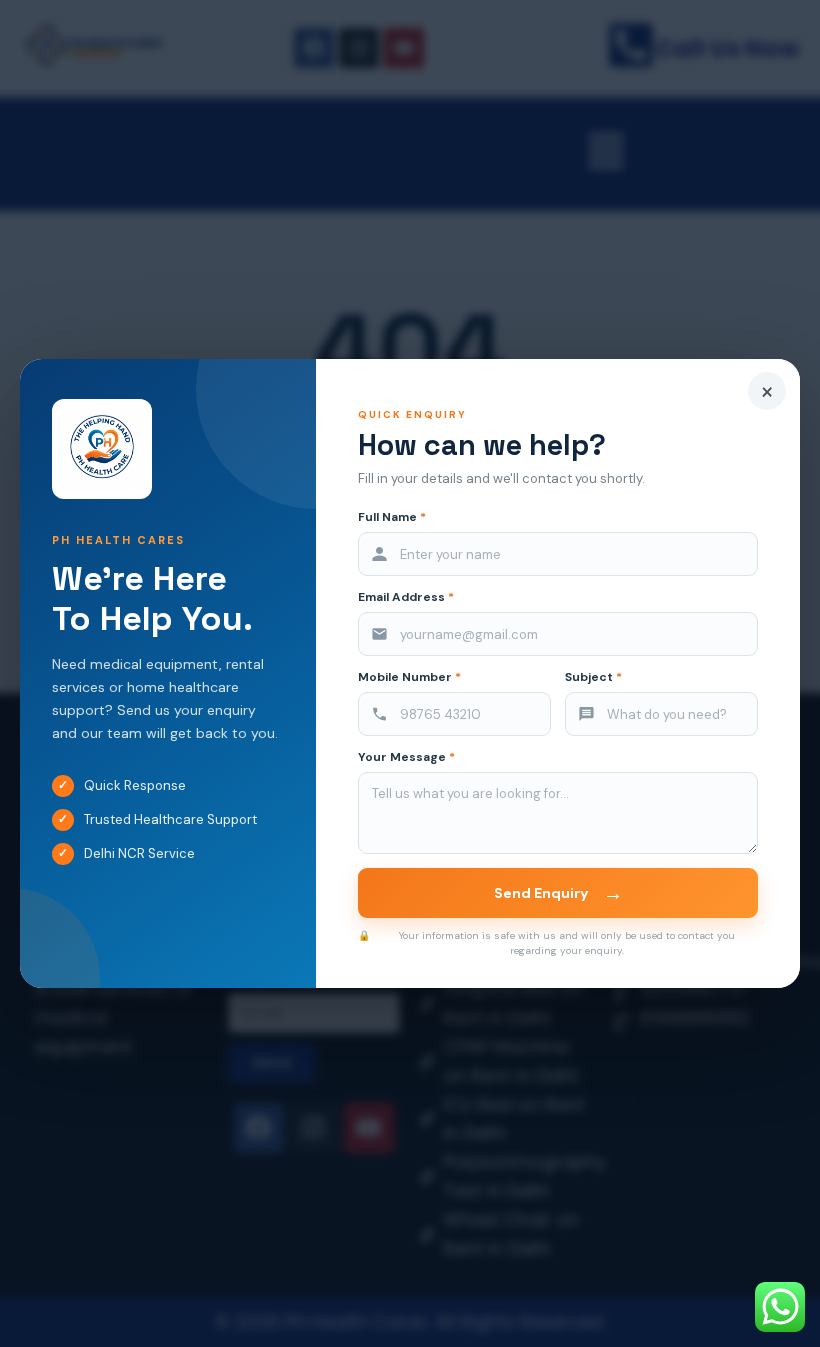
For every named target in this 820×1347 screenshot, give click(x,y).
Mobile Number (409, 677)
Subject (593, 677)
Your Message (406, 757)
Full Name (392, 517)
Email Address (406, 597)
